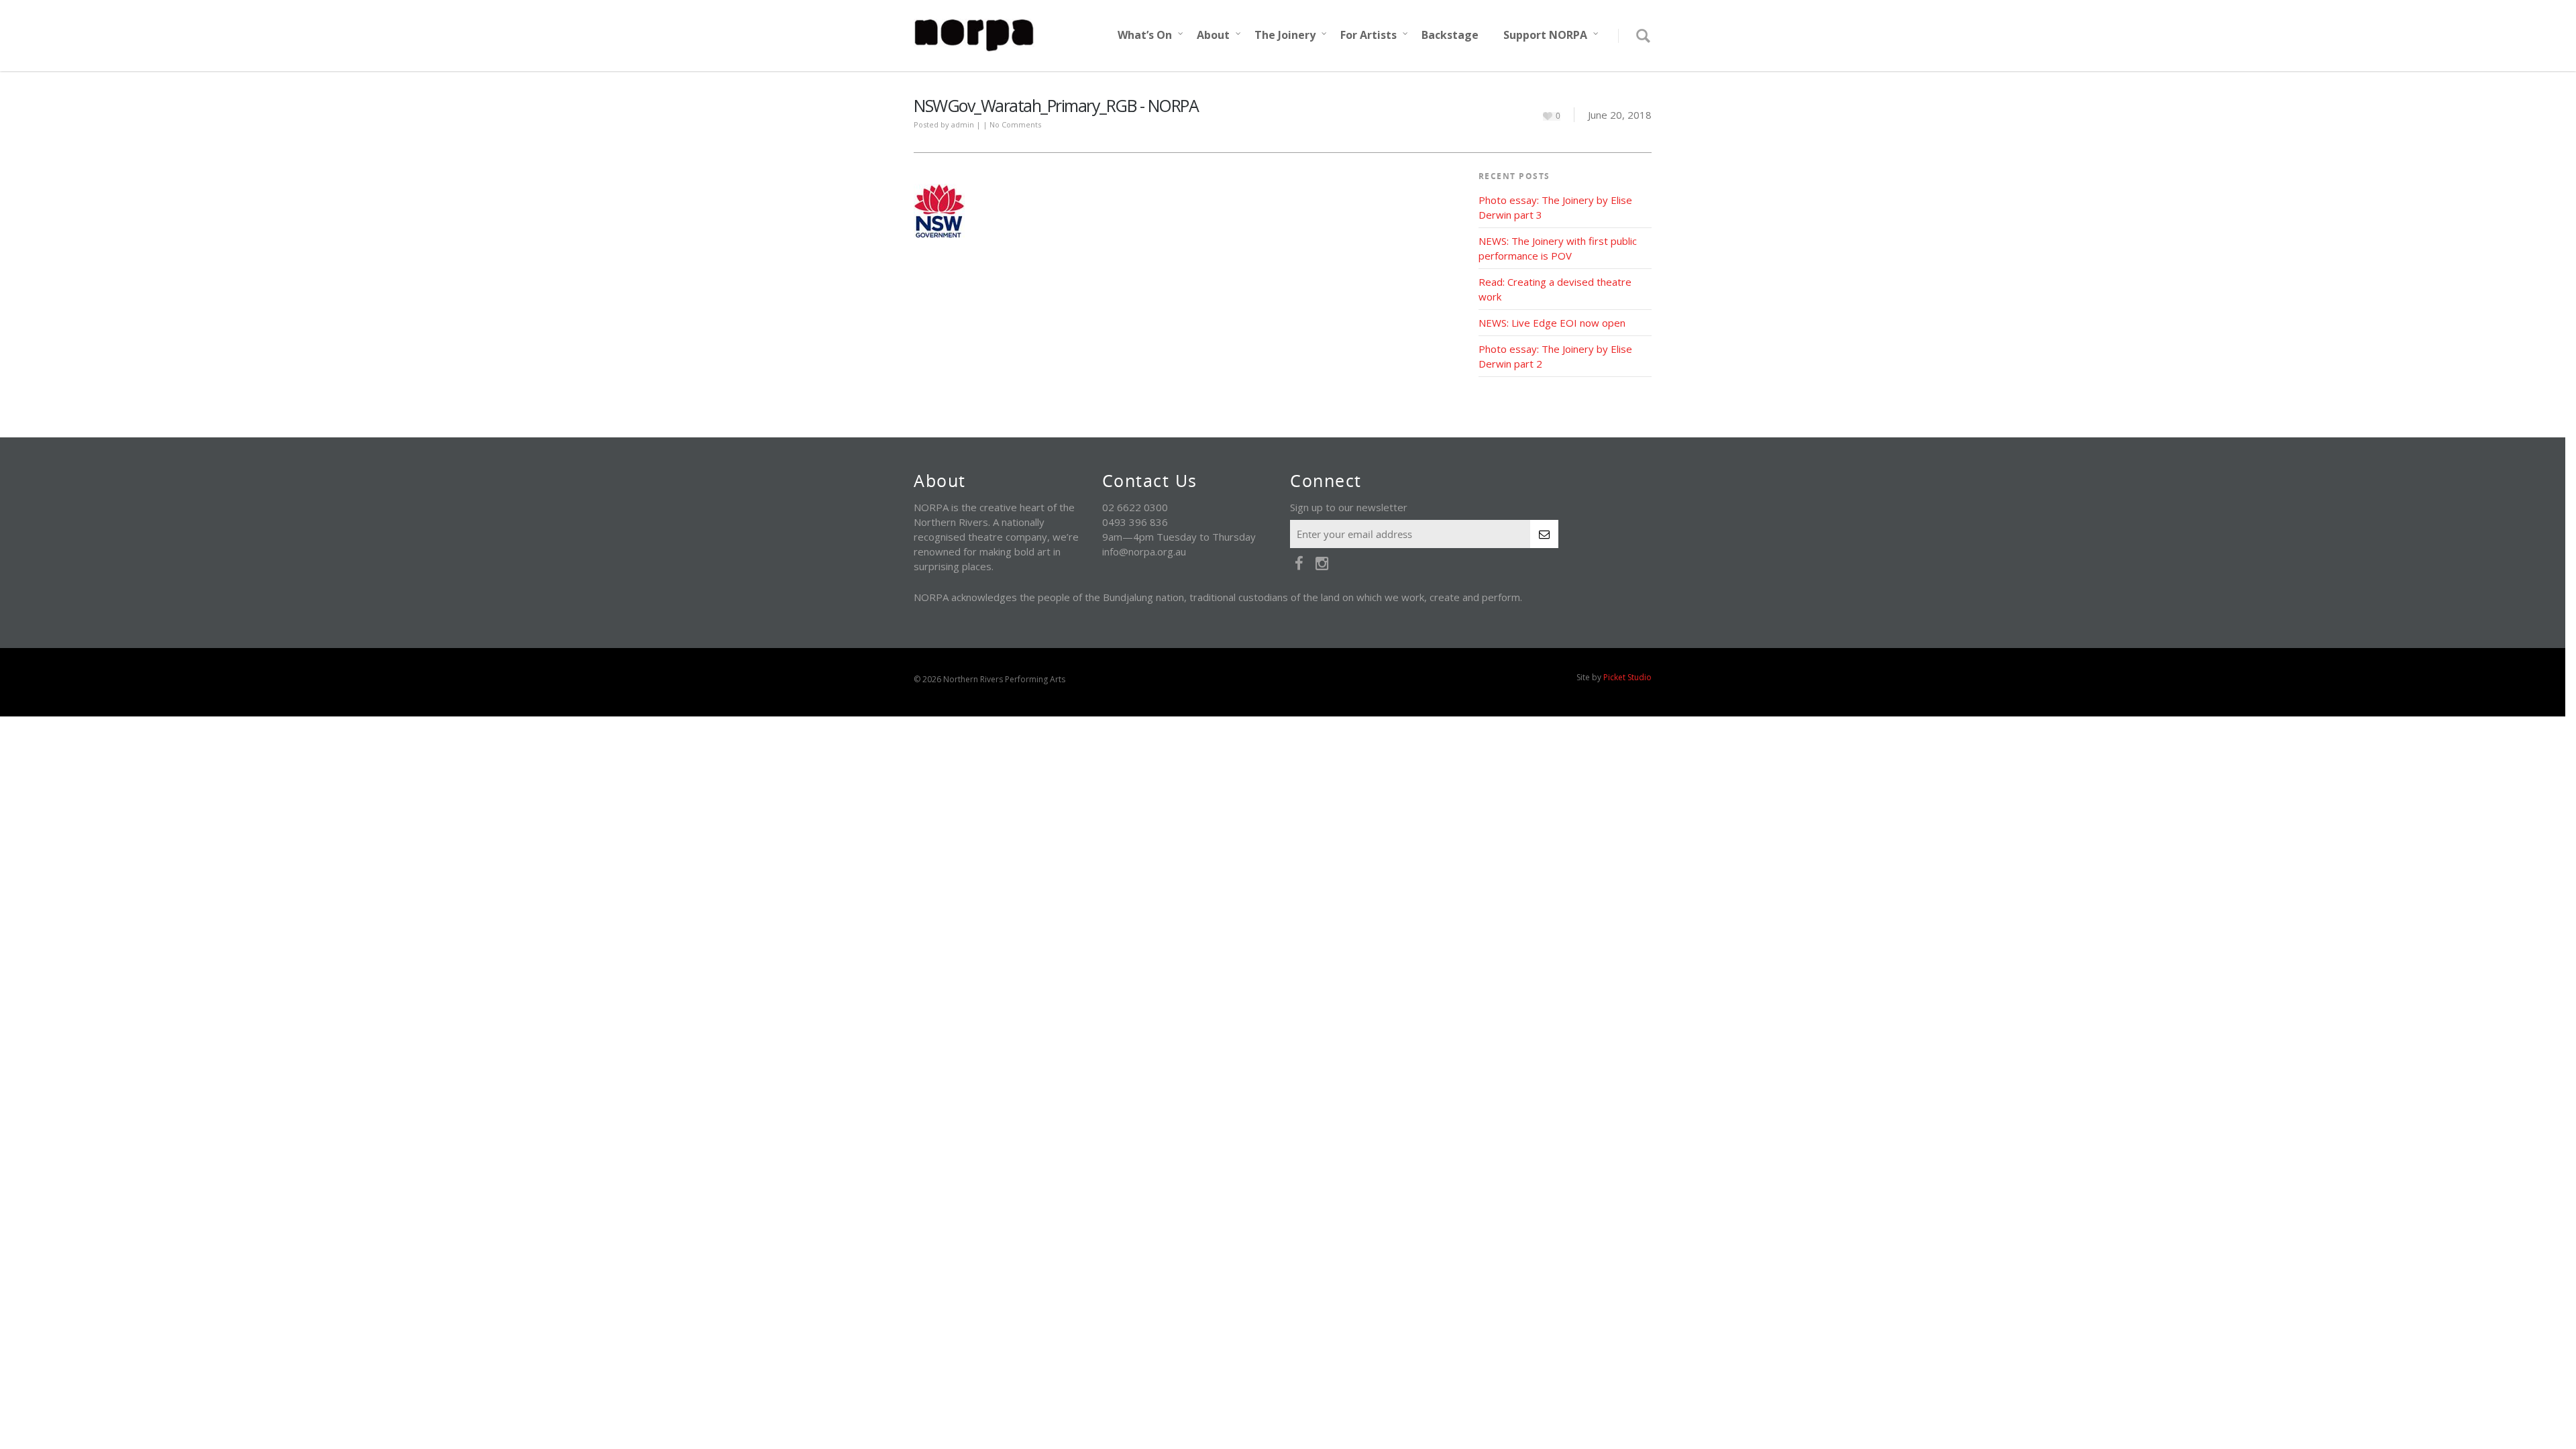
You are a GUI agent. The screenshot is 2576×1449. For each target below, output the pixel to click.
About (1213, 35)
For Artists (1368, 35)
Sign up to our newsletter (1349, 507)
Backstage (1450, 35)
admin (963, 124)
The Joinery (1285, 35)
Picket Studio (1627, 677)
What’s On (1145, 35)
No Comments (1015, 124)
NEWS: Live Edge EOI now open (1552, 323)
